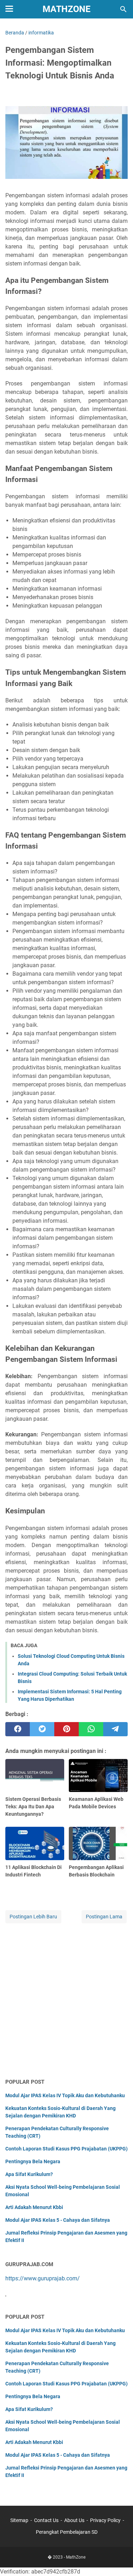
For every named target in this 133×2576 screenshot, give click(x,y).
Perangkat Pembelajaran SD (67, 2532)
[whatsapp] (91, 1729)
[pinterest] (66, 1729)
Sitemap (19, 2520)
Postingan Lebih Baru (33, 1917)
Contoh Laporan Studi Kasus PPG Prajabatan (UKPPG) (66, 2149)
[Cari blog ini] (123, 9)
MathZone (66, 9)
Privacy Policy (105, 2520)
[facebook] (18, 1729)
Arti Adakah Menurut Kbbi (34, 2207)
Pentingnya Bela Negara (33, 2161)
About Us (74, 2520)
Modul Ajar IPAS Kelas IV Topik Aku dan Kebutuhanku (65, 2095)
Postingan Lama (104, 1917)
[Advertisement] (66, 2001)
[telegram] (115, 1729)
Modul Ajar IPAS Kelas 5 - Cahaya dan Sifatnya (58, 2220)
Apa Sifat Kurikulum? (29, 2174)
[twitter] (42, 1729)
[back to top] (119, 2560)
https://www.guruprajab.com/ (43, 2278)
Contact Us (46, 2520)
